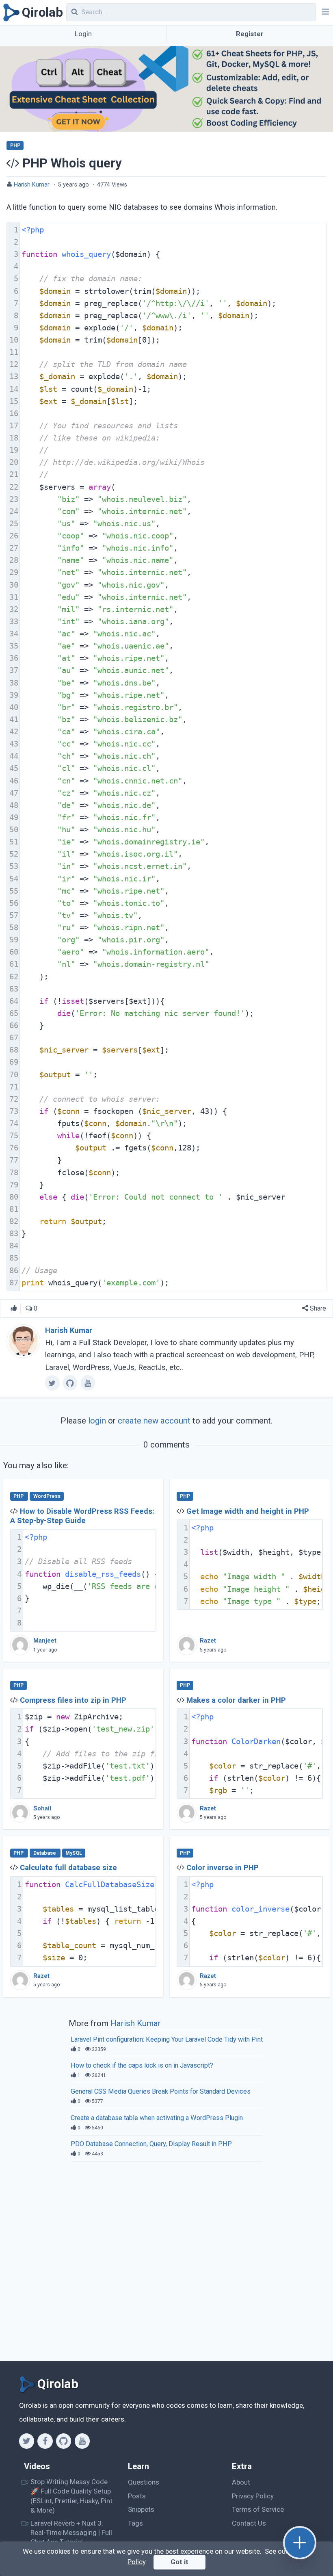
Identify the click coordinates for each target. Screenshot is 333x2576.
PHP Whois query (72, 163)
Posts (137, 2496)
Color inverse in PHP (223, 1868)
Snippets (141, 2509)
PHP (15, 145)
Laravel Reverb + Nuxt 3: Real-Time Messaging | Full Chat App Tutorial (71, 2533)
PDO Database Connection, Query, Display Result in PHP (151, 2144)
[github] (70, 1383)
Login (83, 34)
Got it (179, 2562)
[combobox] (191, 12)
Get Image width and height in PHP (248, 1511)
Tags (135, 2523)
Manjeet (45, 1641)
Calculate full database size (68, 1868)
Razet (208, 1641)
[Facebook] (45, 2441)
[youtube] (88, 1383)
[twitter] (52, 1383)
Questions (144, 2482)
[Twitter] (27, 2441)
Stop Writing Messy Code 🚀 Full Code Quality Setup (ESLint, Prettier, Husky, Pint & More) (71, 2496)
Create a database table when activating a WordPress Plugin (157, 2118)
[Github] (64, 2441)
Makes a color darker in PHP (236, 1700)
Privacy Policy (253, 2496)
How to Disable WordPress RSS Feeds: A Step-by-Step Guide (82, 1516)
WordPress (47, 1496)
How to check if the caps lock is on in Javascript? (142, 2065)
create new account (154, 1421)
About (241, 2482)
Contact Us (249, 2523)
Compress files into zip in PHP (73, 1700)
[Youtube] (82, 2441)
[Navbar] (324, 13)
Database (45, 1853)
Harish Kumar (32, 185)
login (97, 1421)
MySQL (74, 1853)
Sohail (42, 1809)
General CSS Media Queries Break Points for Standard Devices (161, 2091)
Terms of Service (258, 2509)
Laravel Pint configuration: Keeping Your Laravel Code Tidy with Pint (167, 2039)
